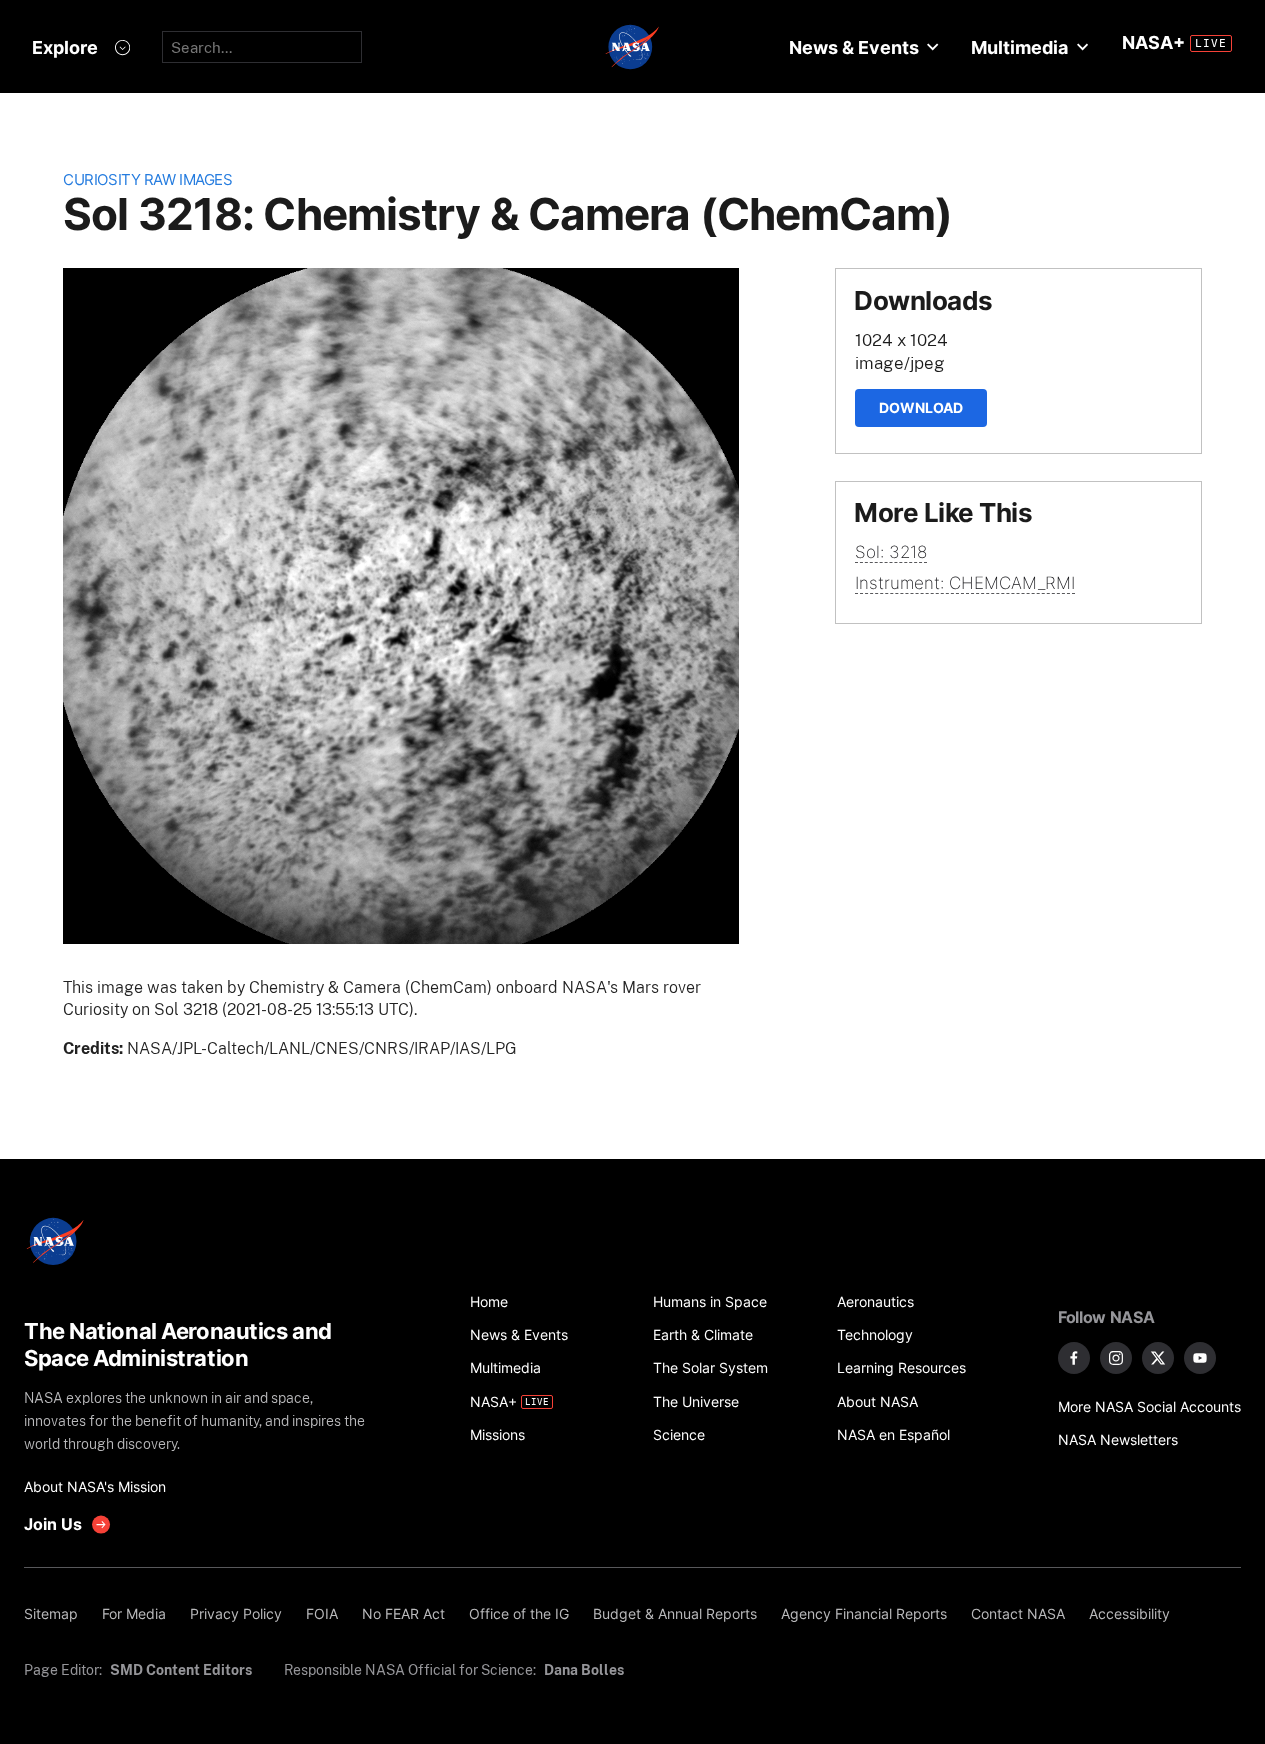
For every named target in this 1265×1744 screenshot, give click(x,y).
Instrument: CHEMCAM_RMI (965, 583)
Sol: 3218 (891, 552)
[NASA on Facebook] (1074, 1358)
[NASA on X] (1158, 1358)
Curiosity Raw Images (147, 179)
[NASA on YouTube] (1200, 1358)
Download (921, 407)
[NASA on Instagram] (1116, 1358)
